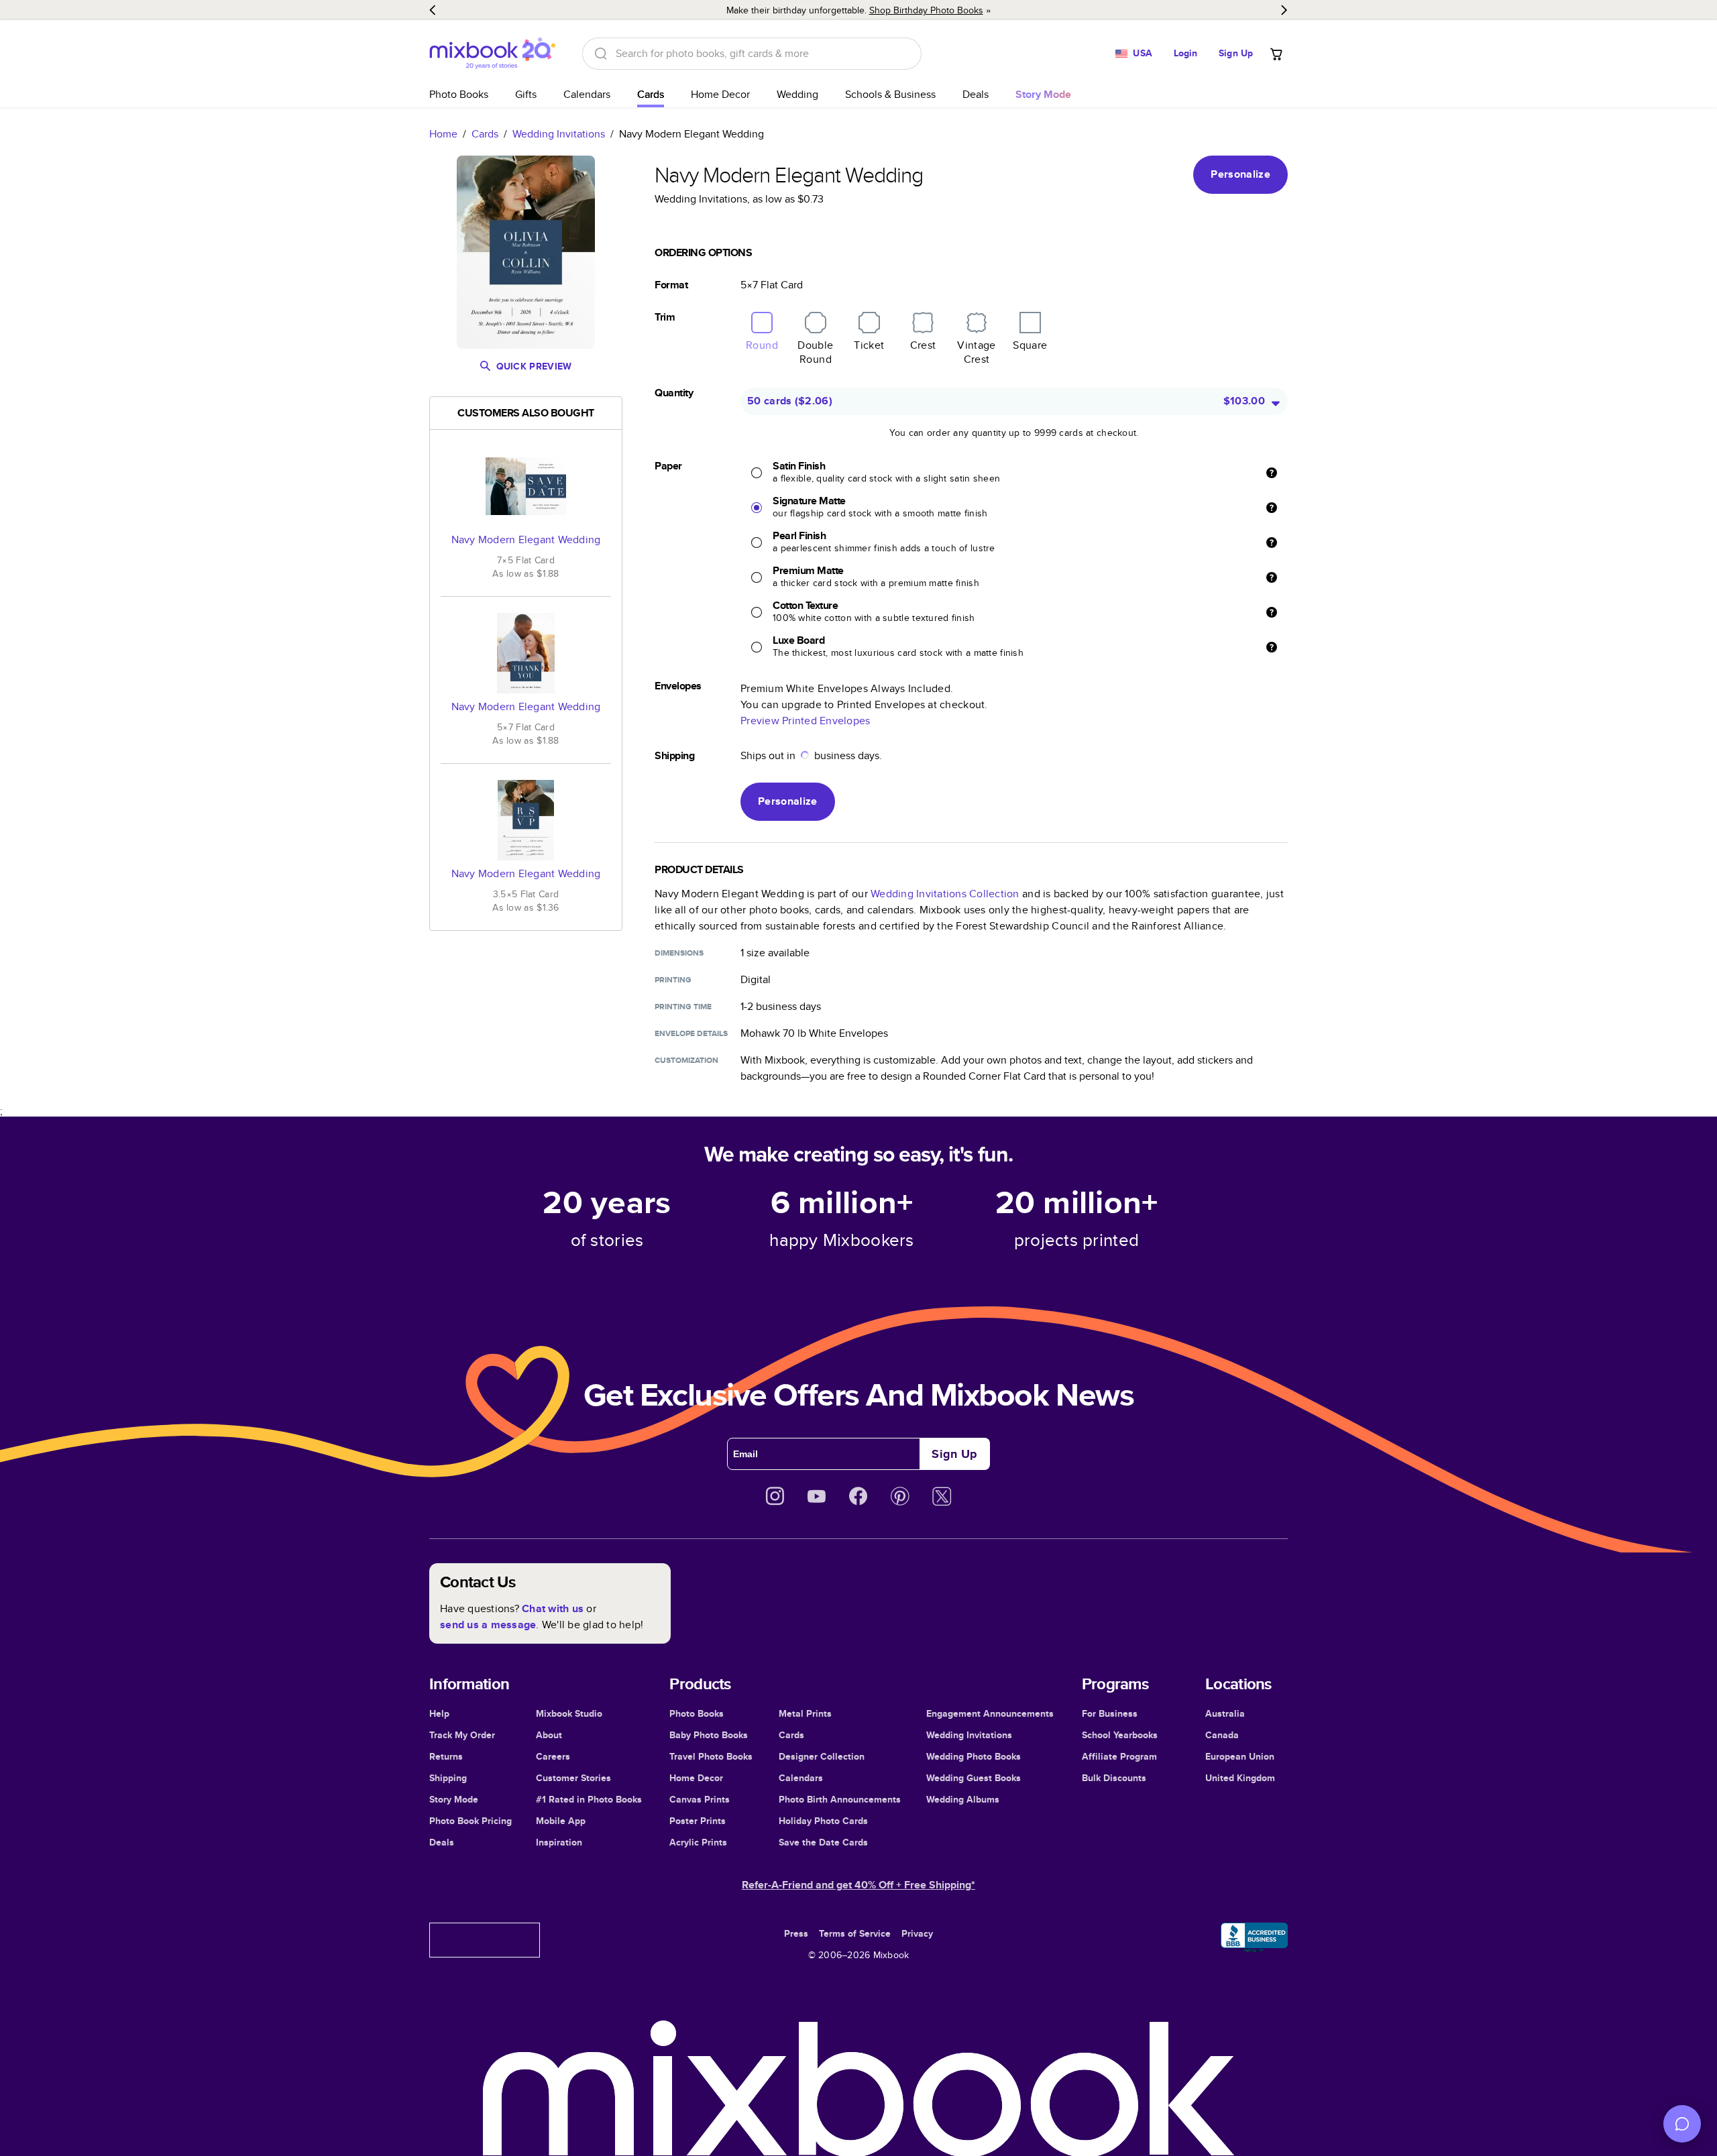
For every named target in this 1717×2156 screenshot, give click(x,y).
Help (439, 1713)
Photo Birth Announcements (840, 1799)
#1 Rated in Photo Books (589, 1799)
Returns (446, 1756)
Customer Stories (573, 1778)
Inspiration (559, 1842)
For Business (1110, 1713)
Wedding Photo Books (974, 1756)
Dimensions (679, 953)
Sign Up (1236, 53)
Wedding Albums (963, 1799)
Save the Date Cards (823, 1842)
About (549, 1735)
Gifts (526, 94)
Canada (1222, 1735)
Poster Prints (698, 1821)
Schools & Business (890, 94)
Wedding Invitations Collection (945, 894)
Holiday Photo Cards (823, 1821)
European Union (1240, 1756)
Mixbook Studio (569, 1713)
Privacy (917, 1933)
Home (443, 134)
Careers (553, 1756)
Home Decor (720, 94)
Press (796, 1933)
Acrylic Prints (698, 1842)
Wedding (797, 94)
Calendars (587, 94)
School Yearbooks (1120, 1735)
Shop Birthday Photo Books (926, 10)
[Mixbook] (492, 53)
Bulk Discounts (1114, 1778)
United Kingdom (1240, 1778)
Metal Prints (805, 1713)
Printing (673, 980)
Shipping (448, 1778)
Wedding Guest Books (974, 1778)
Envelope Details (691, 1033)
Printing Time (683, 1007)
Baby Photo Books (709, 1735)
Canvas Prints (700, 1799)
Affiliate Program (1119, 1756)
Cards (651, 94)
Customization (686, 1060)
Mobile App (561, 1821)
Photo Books (459, 94)
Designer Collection (822, 1756)
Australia (1225, 1713)
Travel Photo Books (711, 1756)
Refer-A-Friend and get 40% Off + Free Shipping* (858, 1885)
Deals (976, 94)
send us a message (488, 1625)
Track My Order (462, 1735)
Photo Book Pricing (470, 1821)
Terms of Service (855, 1933)
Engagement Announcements (990, 1713)
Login (1186, 53)
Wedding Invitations (559, 134)
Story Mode (454, 1799)
